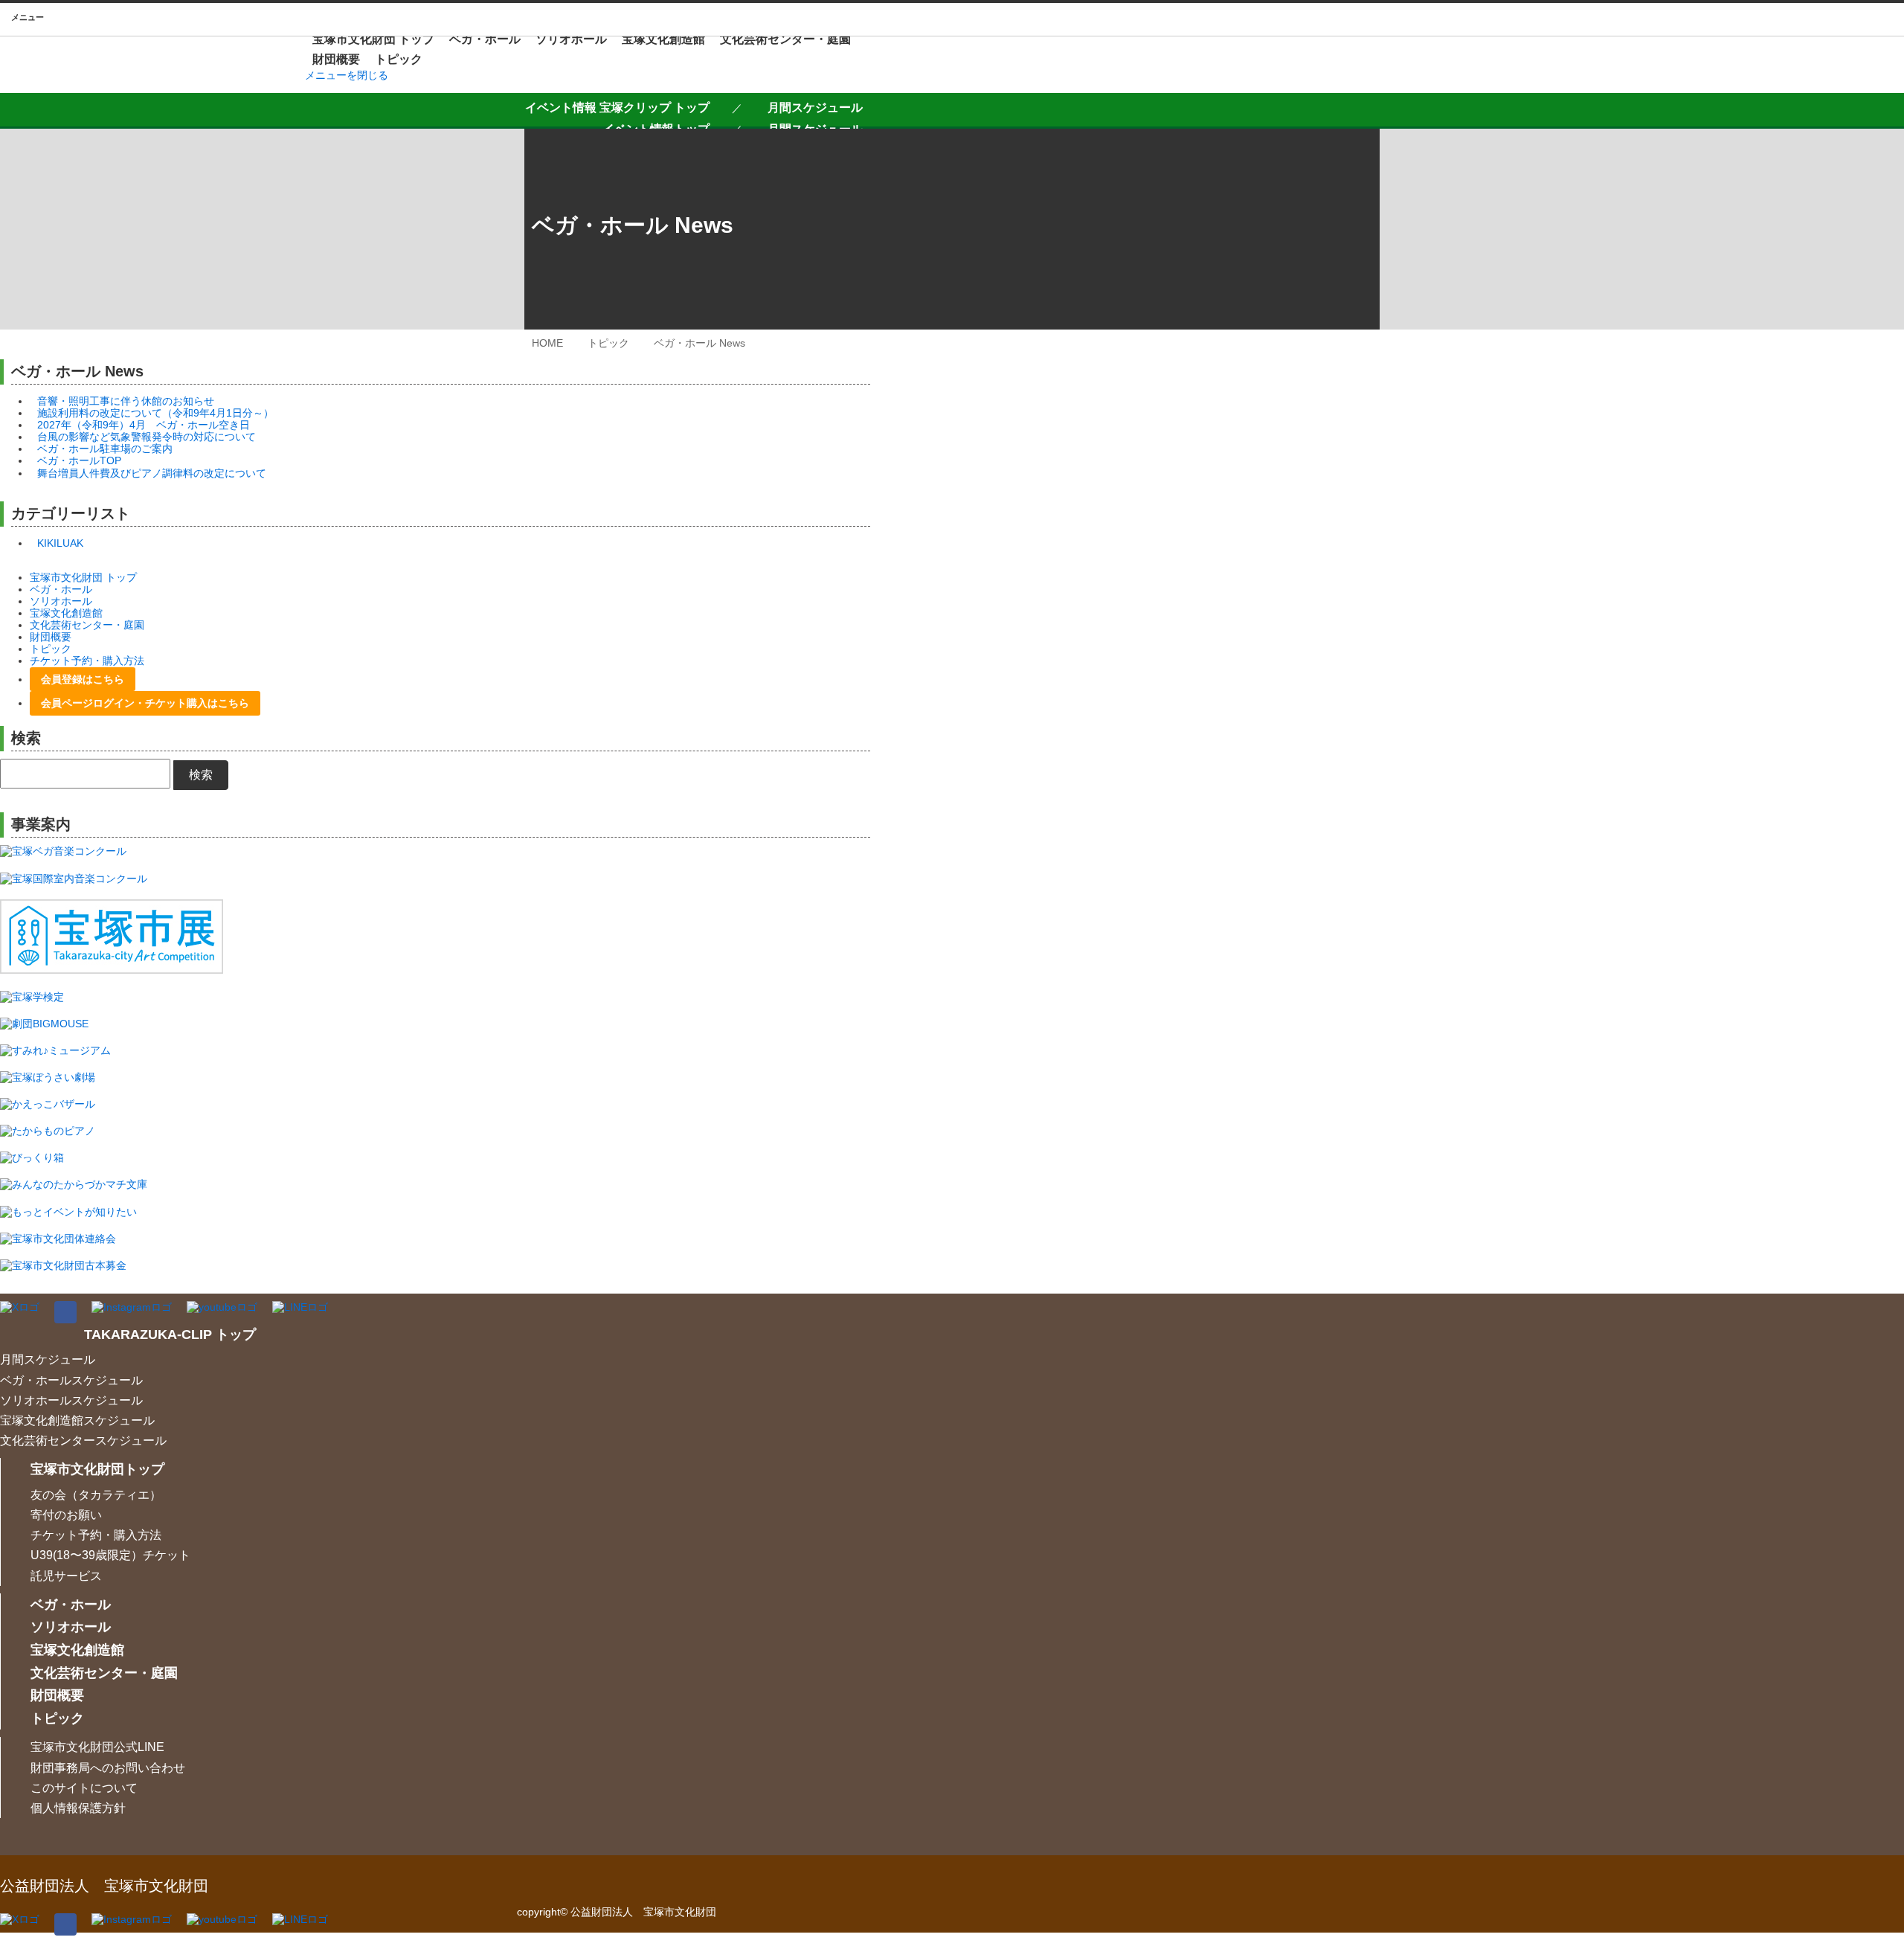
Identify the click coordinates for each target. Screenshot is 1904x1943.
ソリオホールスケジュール (71, 1400)
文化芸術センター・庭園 (785, 39)
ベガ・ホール (485, 39)
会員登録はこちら (83, 679)
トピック (399, 59)
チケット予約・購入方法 (87, 661)
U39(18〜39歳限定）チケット (110, 1555)
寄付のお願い (66, 1515)
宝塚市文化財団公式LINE (97, 1747)
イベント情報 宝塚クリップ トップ (617, 107)
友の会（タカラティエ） (96, 1495)
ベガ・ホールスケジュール (71, 1380)
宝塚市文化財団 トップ (373, 39)
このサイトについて (84, 1788)
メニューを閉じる (347, 75)
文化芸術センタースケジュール (83, 1441)
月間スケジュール (815, 107)
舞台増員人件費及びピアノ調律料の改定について (152, 473)
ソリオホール (571, 39)
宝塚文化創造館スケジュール (77, 1420)
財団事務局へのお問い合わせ (108, 1768)
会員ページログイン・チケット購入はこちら (145, 703)
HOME (547, 343)
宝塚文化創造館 (663, 39)
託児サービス (66, 1576)
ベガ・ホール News (699, 343)
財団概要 (336, 59)
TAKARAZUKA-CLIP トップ (170, 1335)
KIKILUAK (60, 543)
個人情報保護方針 (78, 1808)
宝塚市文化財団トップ (97, 1469)
